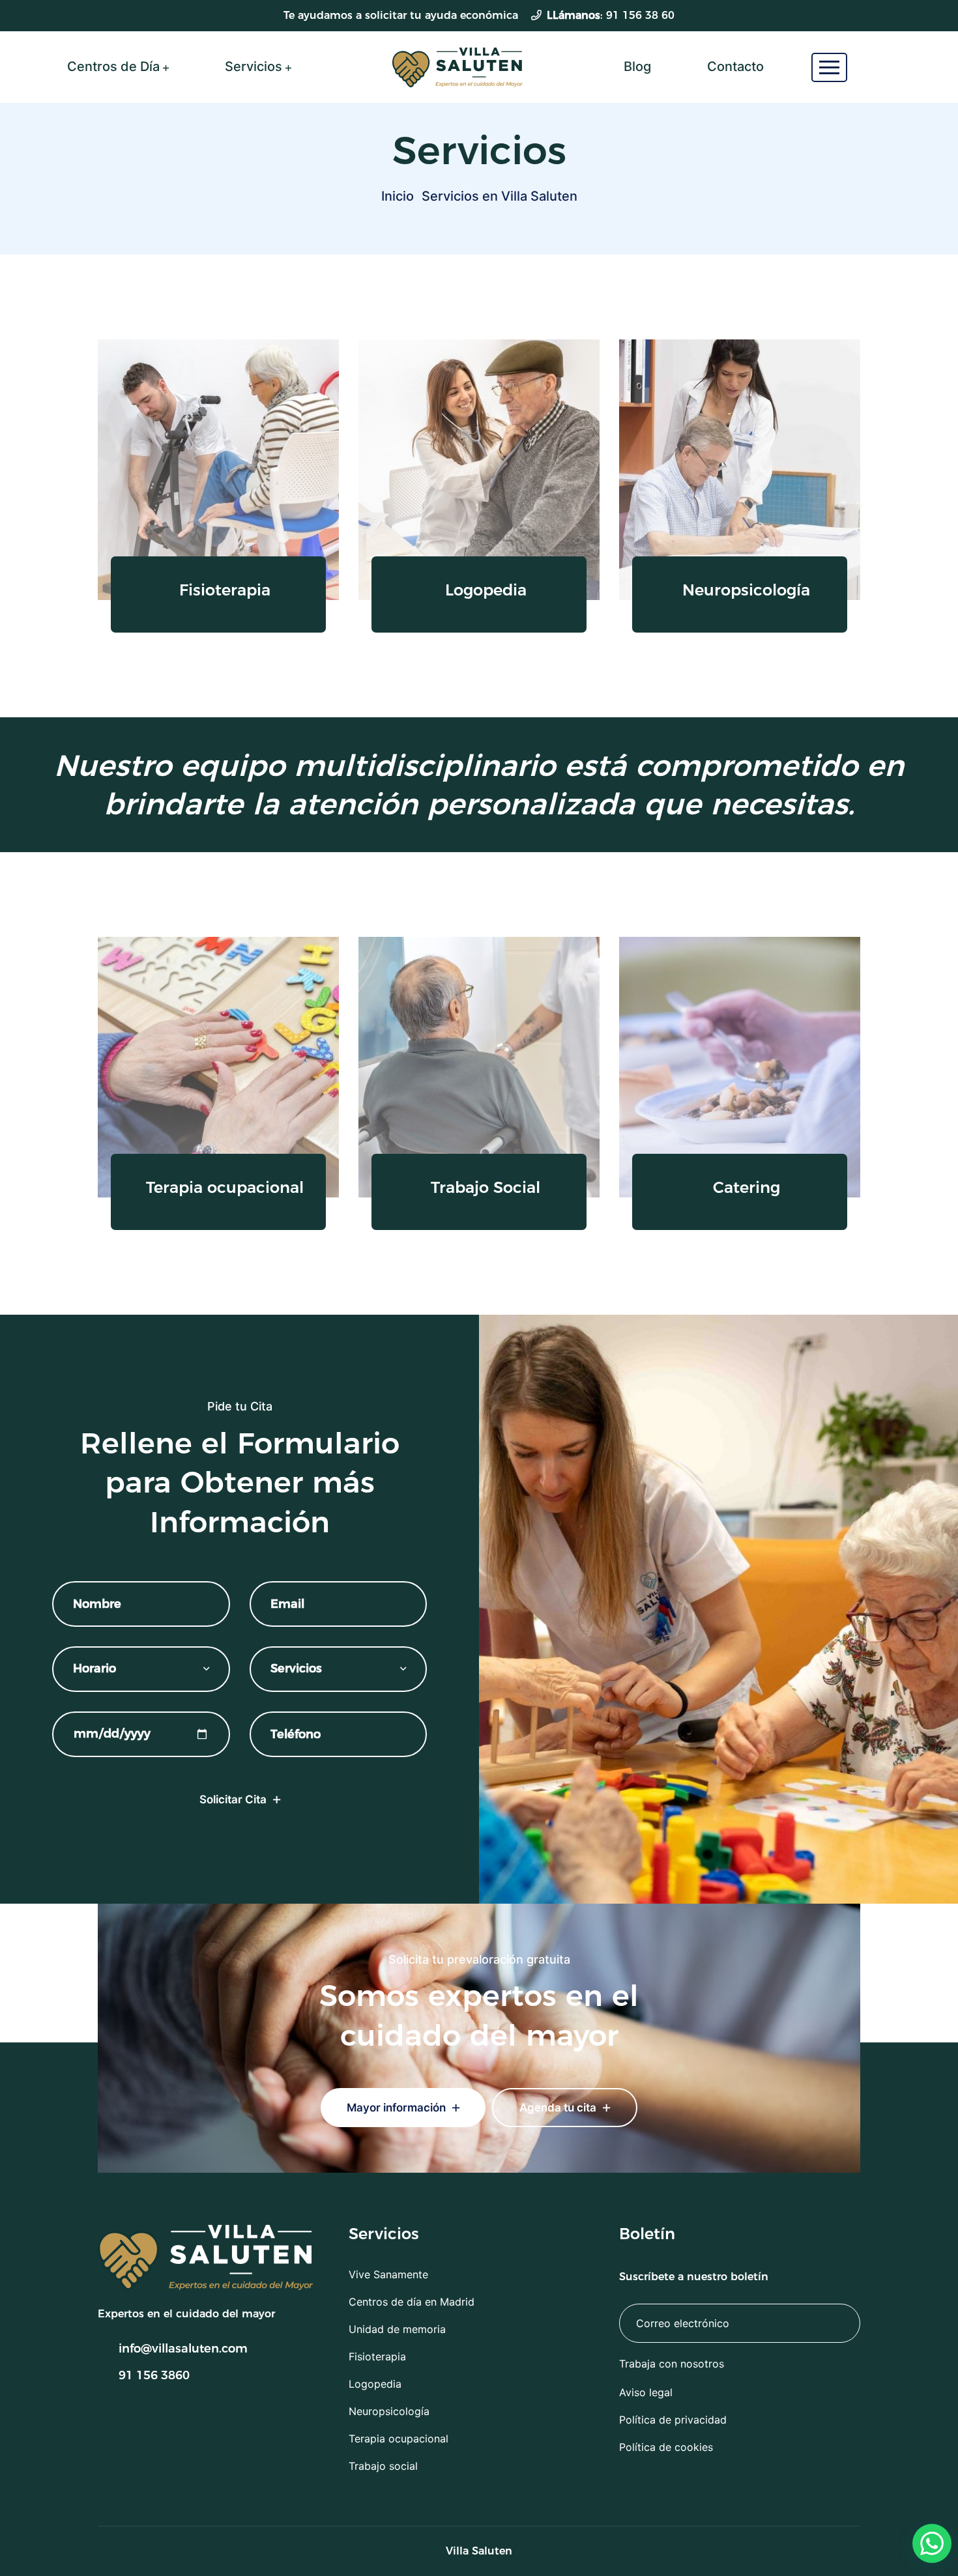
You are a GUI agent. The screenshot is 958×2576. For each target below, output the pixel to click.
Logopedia (486, 590)
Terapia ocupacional (225, 1188)
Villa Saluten (479, 2551)
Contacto (735, 66)
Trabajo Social (486, 1188)
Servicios (254, 66)
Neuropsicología (746, 590)
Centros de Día (113, 66)
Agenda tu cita (559, 2108)
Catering (747, 1188)
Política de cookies (666, 2447)
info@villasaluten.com (183, 2349)
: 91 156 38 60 (611, 15)
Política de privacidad (673, 2420)
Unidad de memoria (397, 2329)
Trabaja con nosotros (672, 2364)
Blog (637, 66)
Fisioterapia (225, 590)
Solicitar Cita (234, 1799)
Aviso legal (646, 2392)
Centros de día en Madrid (412, 2302)
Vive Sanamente (388, 2274)
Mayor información (398, 2108)
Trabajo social (383, 2466)
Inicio (398, 196)
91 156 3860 (154, 2375)
